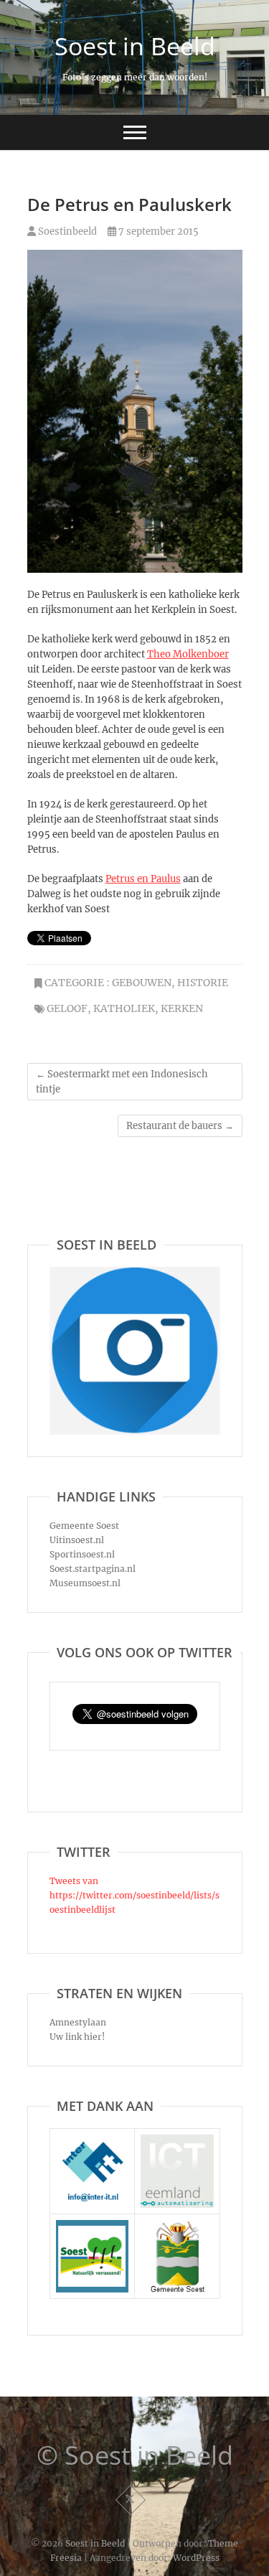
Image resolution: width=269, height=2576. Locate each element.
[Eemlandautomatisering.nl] (177, 2141)
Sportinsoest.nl (82, 1554)
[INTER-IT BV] (93, 2141)
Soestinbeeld (66, 231)
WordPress (196, 2558)
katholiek (124, 1008)
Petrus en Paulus (143, 879)
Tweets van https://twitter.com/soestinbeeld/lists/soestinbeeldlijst (134, 1895)
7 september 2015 (157, 231)
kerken (182, 1008)
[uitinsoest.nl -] (93, 2227)
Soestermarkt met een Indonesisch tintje (122, 1082)
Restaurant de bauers (180, 1126)
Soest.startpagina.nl (93, 1569)
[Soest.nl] (177, 2227)
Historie (203, 983)
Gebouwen (142, 983)
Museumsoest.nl (85, 1583)
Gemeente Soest (84, 1526)
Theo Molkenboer (188, 654)
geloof (67, 1008)
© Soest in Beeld (135, 2455)
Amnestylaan (78, 2022)
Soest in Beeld (135, 46)
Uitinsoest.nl (77, 1540)
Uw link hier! (77, 2037)
